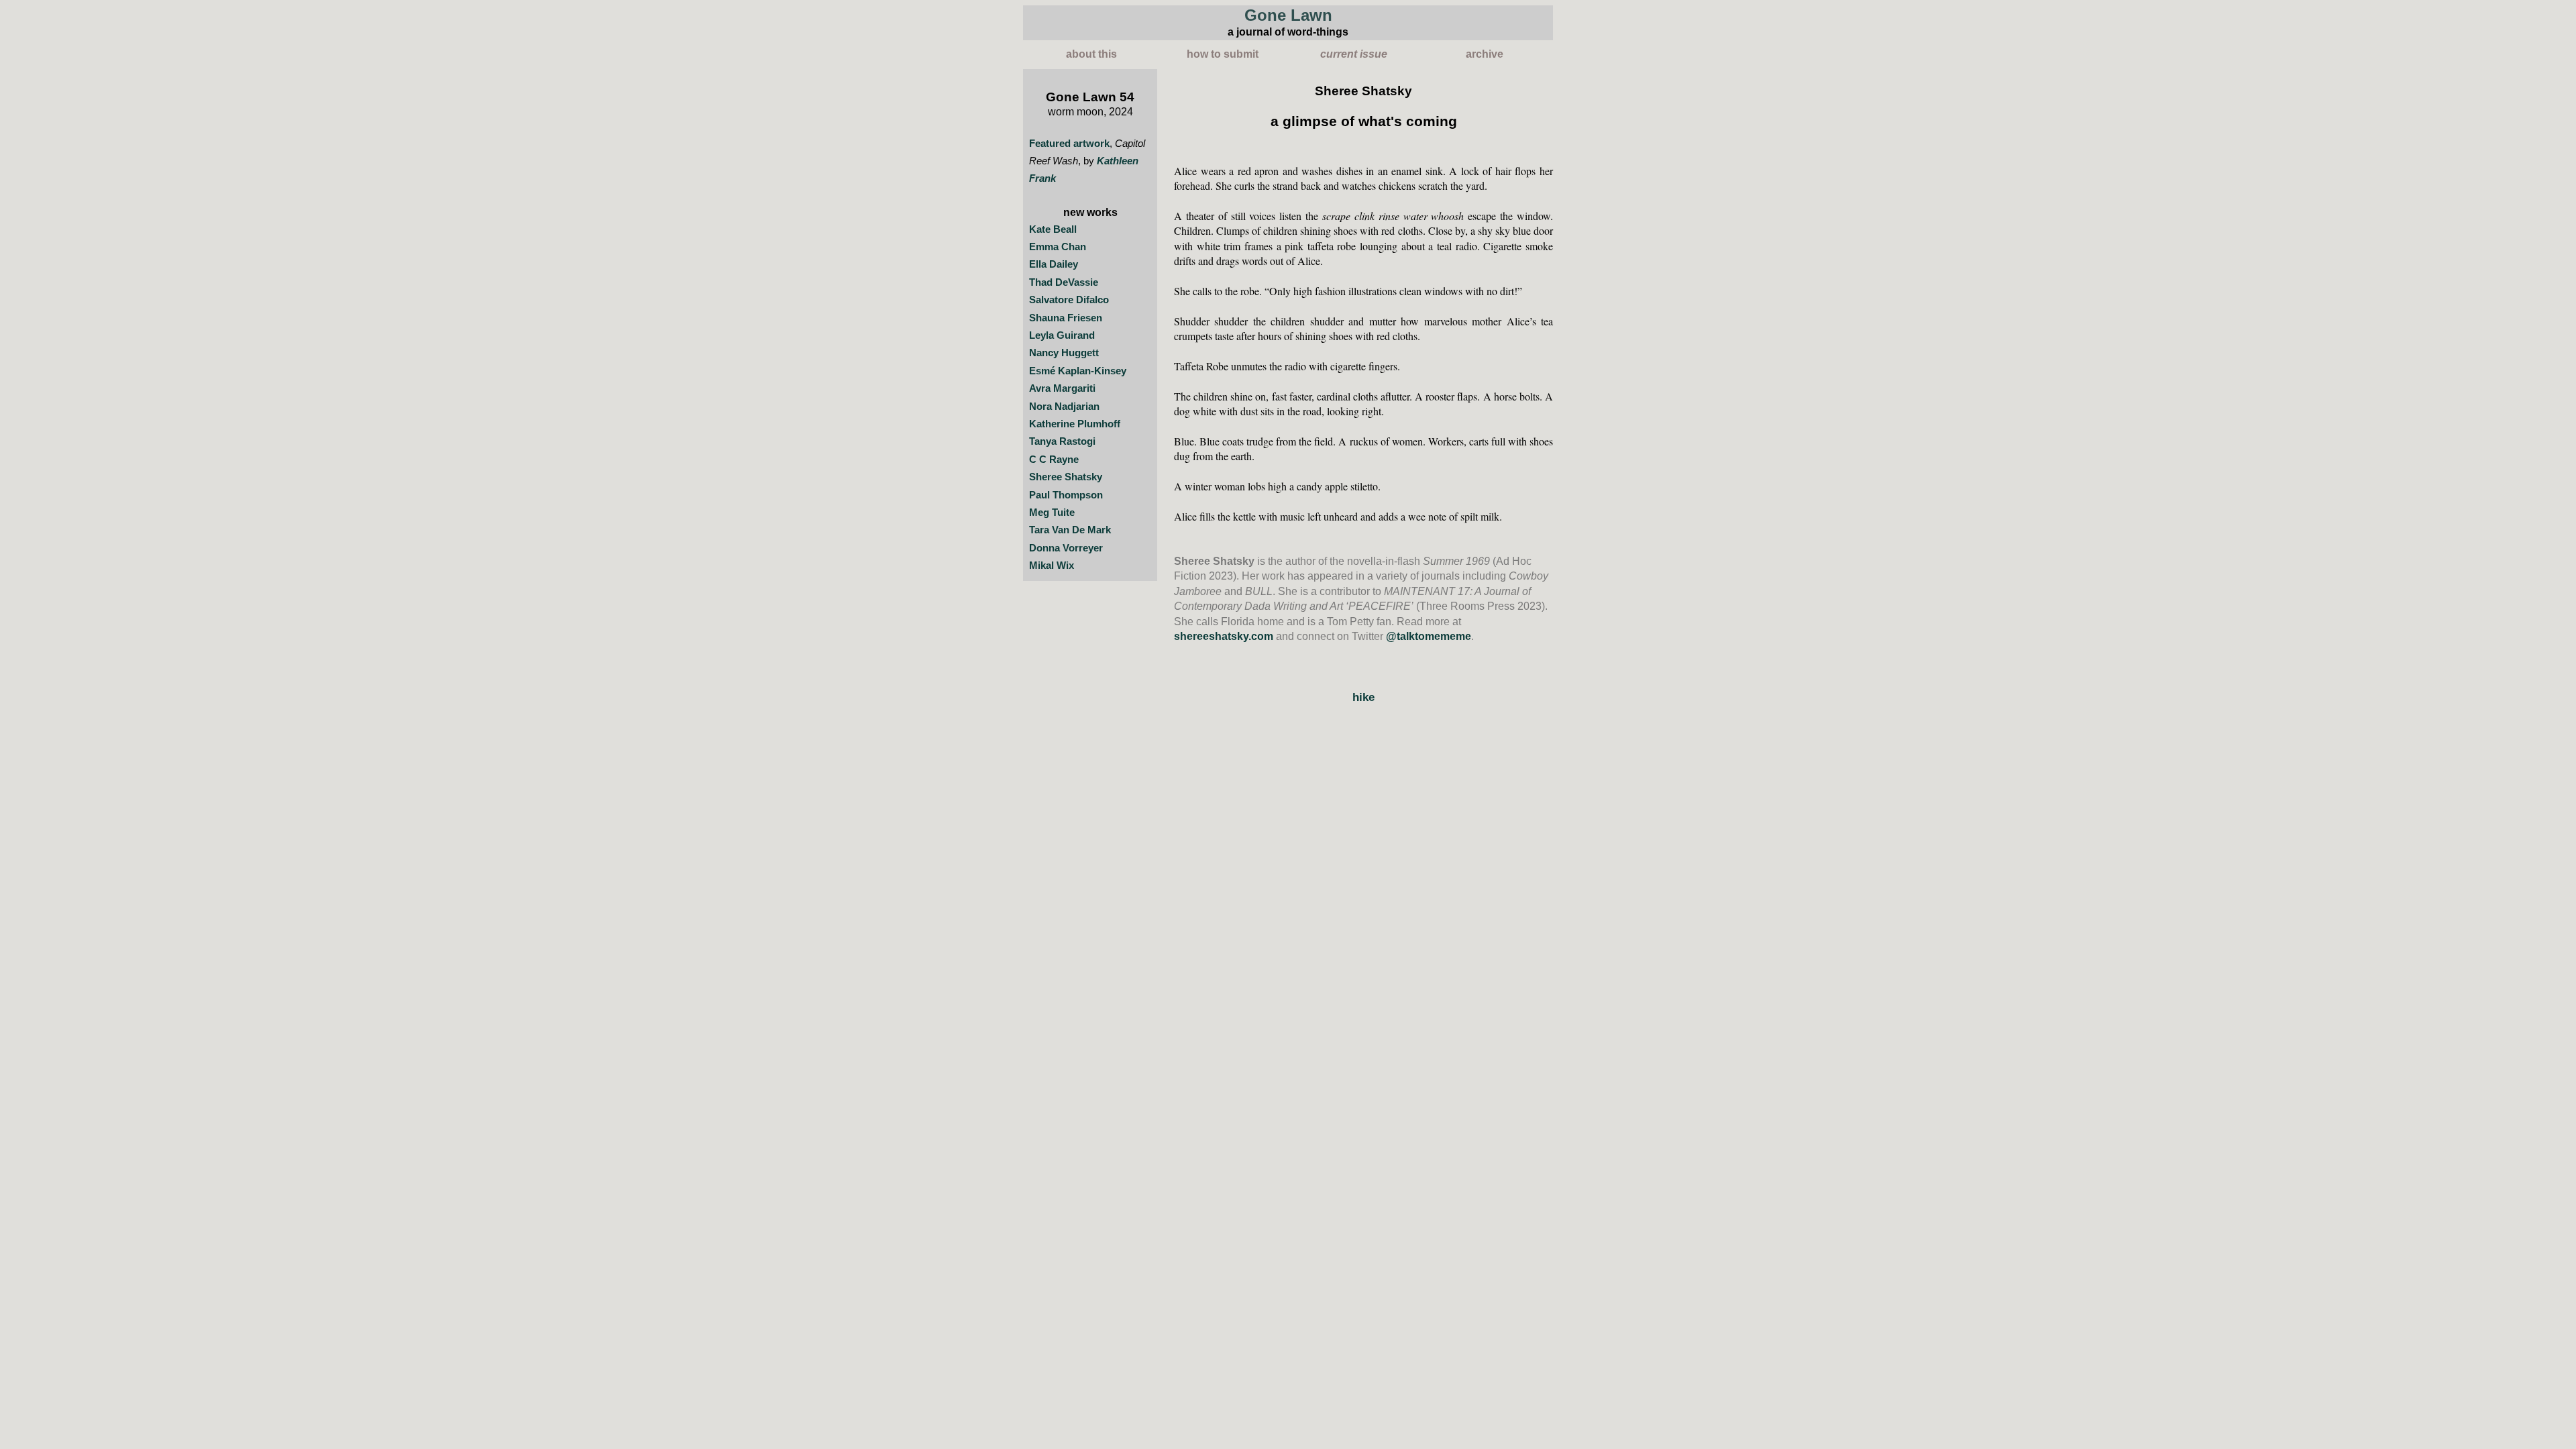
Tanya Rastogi (1062, 441)
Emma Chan (1058, 247)
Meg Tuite (1052, 513)
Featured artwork (1069, 144)
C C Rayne (1054, 460)
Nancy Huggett (1064, 353)
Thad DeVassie (1064, 282)
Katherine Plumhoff (1075, 424)
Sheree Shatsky (1066, 477)
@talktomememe (1429, 636)
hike (1363, 697)
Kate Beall (1053, 229)
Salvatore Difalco (1069, 300)
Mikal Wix (1052, 566)
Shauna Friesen (1066, 318)
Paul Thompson (1066, 495)
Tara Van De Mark (1070, 530)
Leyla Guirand (1062, 335)
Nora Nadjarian (1064, 407)
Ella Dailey (1054, 264)
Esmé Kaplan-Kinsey (1078, 371)
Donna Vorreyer (1066, 548)
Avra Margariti (1062, 388)
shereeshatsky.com (1224, 636)
